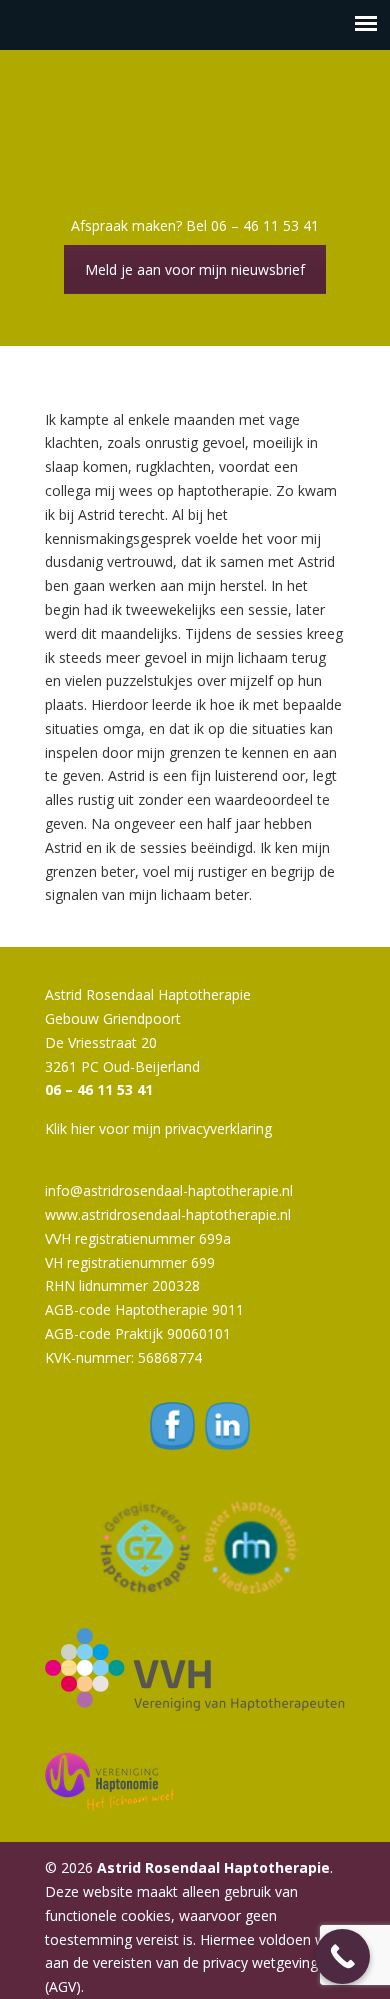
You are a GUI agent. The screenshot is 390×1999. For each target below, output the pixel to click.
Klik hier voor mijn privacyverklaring (158, 1128)
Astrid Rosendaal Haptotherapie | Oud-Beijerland (195, 131)
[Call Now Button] (342, 1956)
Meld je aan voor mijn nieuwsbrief (195, 269)
